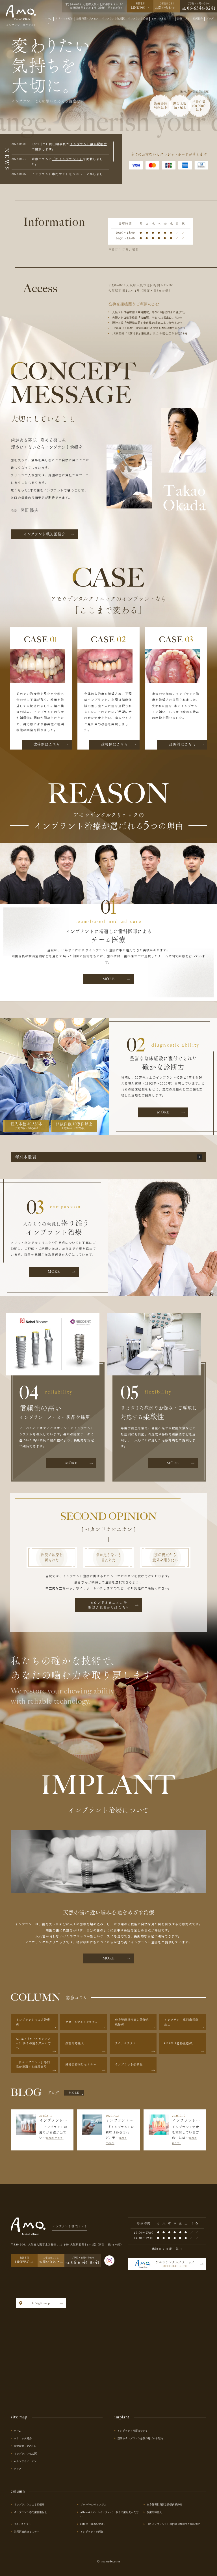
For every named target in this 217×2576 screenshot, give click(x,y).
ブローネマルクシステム (93, 2505)
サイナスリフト (22, 2524)
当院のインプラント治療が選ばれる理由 (140, 2438)
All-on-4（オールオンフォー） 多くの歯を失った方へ (109, 2514)
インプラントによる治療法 (29, 2505)
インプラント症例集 (92, 2532)
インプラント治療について (133, 2431)
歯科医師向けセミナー (27, 2532)
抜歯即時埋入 (154, 2512)
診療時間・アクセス (25, 2446)
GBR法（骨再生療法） (93, 2524)
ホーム (18, 2431)
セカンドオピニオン (25, 2461)
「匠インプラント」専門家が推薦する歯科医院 (173, 2524)
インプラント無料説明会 (89, 144)
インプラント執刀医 (25, 2454)
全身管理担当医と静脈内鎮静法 (164, 2505)
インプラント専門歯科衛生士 (30, 2512)
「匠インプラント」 (67, 159)
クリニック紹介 (23, 2438)
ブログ (18, 2469)
